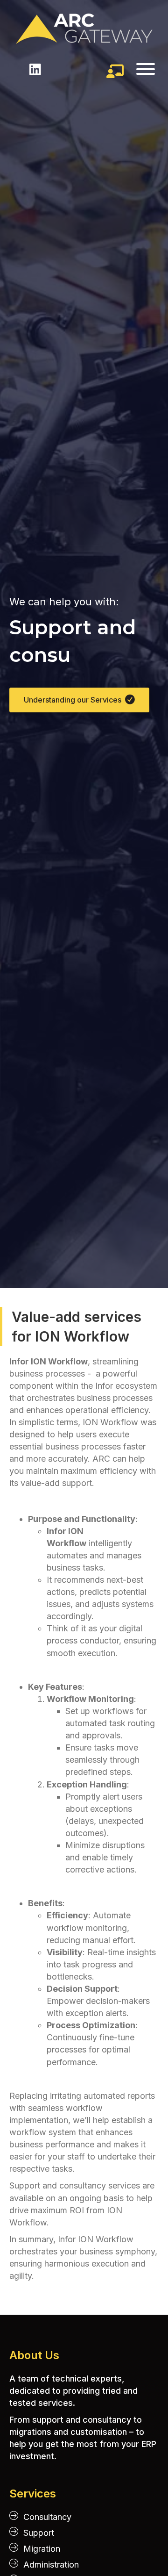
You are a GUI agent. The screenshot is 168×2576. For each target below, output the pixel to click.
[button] (139, 69)
